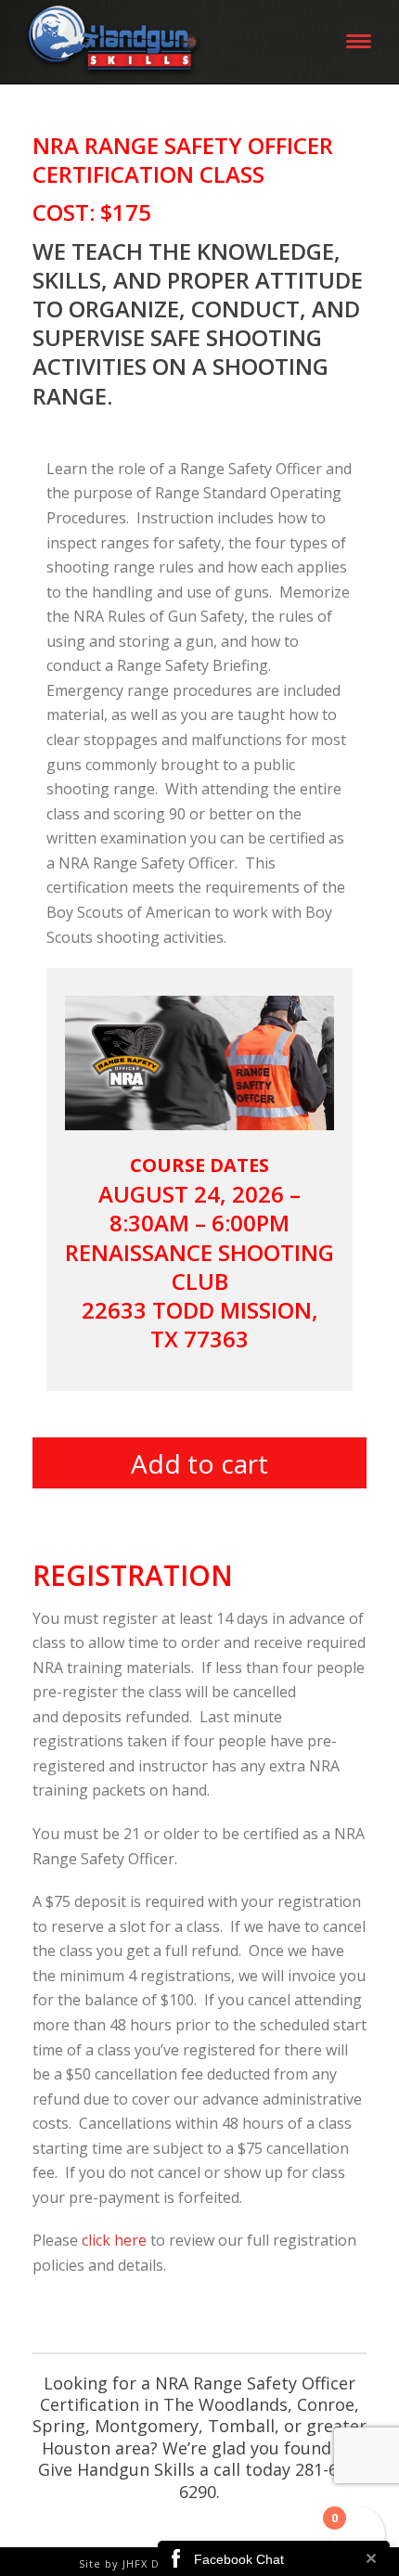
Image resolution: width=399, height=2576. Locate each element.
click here (114, 2240)
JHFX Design (156, 2563)
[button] (199, 1468)
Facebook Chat (239, 2559)
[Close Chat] (371, 2558)
